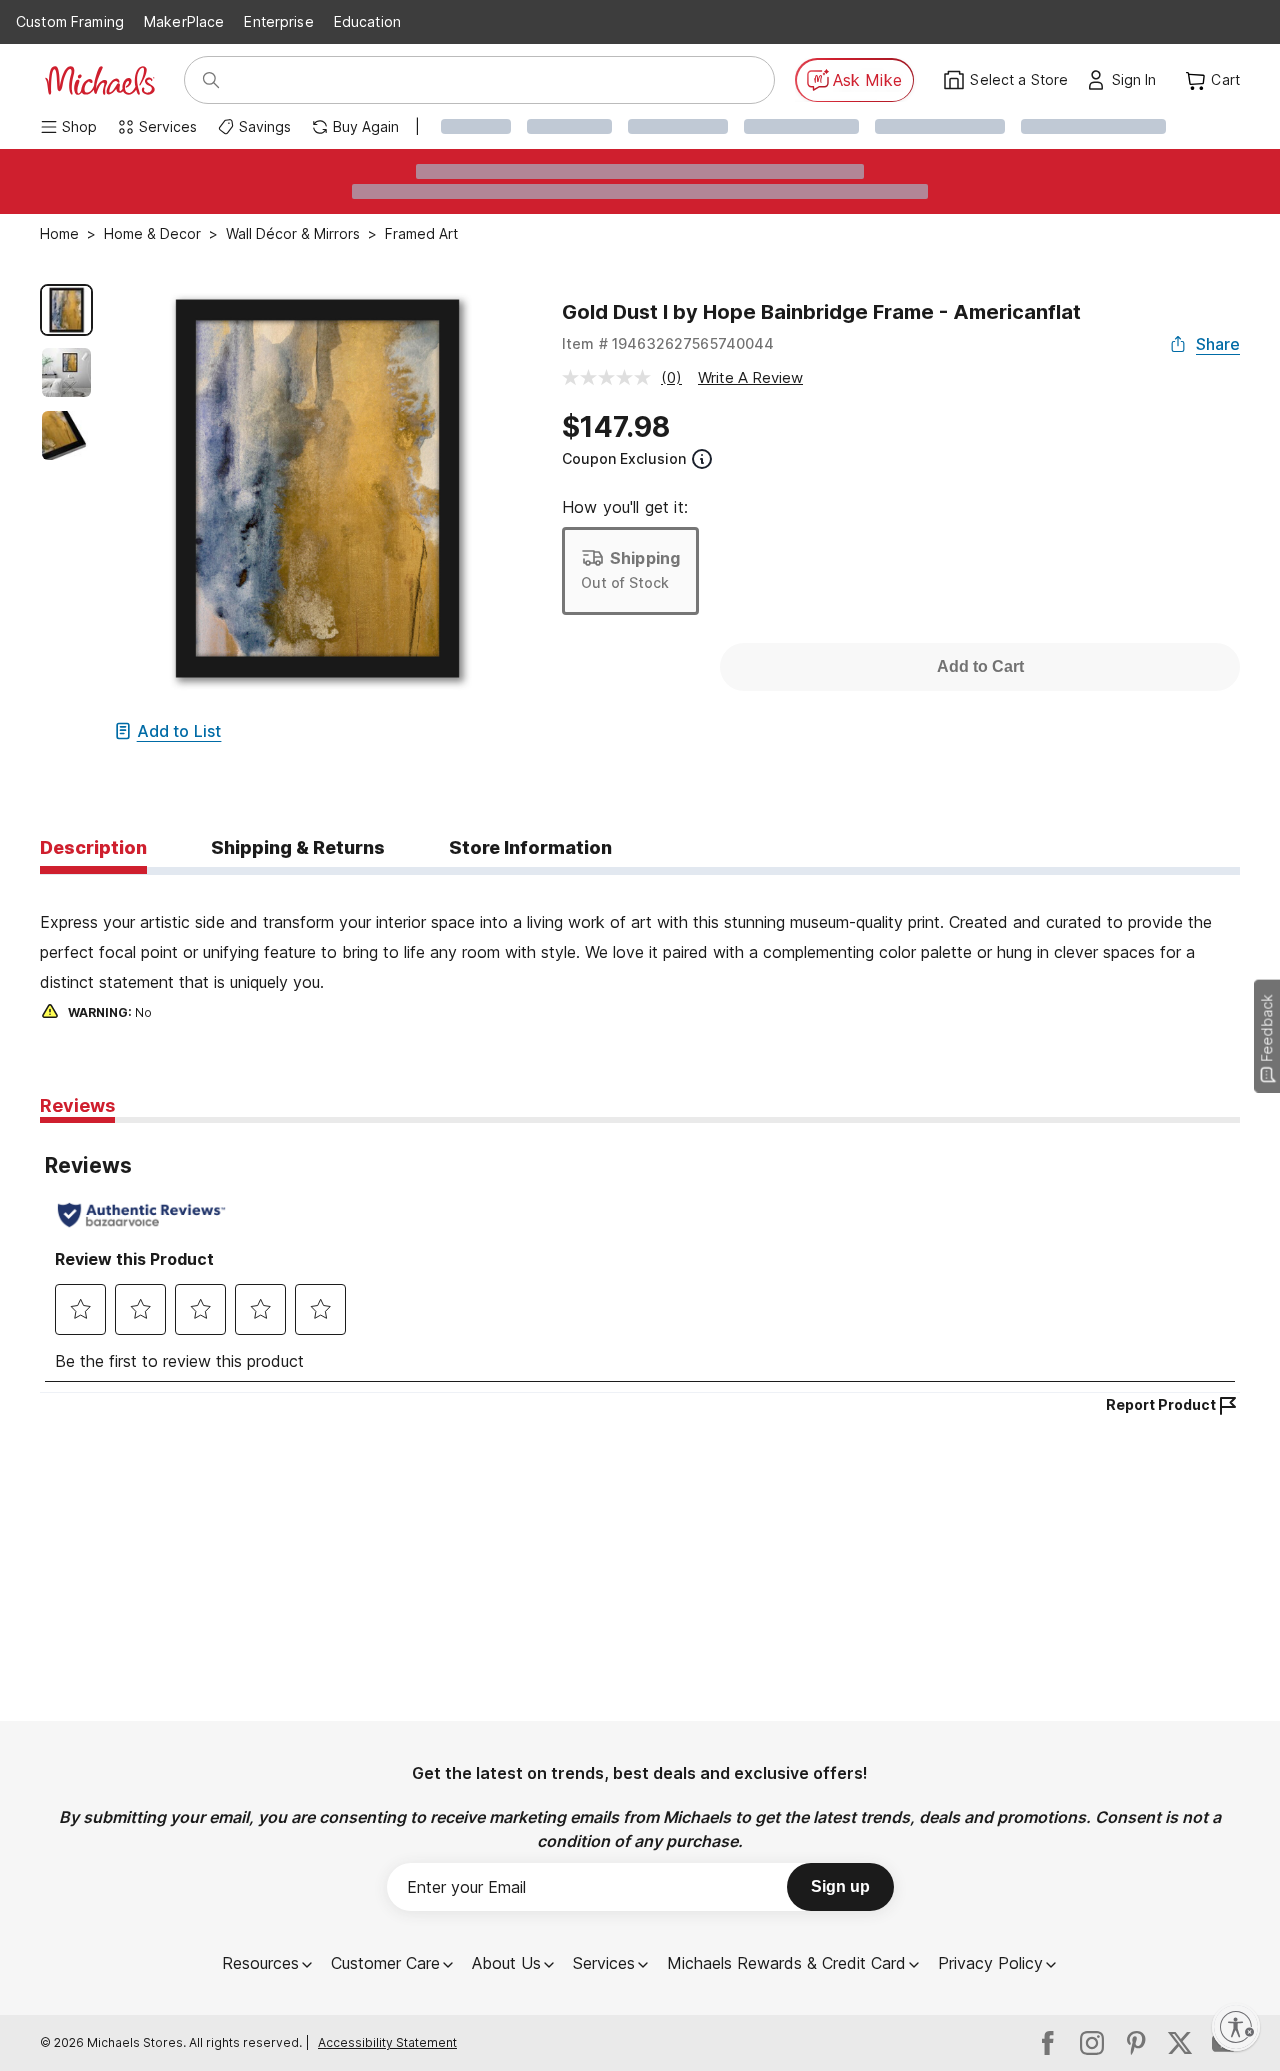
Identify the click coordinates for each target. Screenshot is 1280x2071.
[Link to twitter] (1180, 2043)
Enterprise (278, 21)
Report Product (1161, 1404)
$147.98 (616, 427)
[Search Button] (211, 80)
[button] (1139, 80)
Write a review (750, 377)
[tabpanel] (640, 950)
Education (367, 21)
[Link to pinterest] (1136, 2043)
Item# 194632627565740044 (668, 343)
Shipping (645, 558)
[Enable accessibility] (1236, 2027)
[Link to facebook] (1048, 2043)
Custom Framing (70, 21)
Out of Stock (625, 582)
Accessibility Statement (387, 2042)
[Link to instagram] (1092, 2043)
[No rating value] (611, 377)
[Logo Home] (100, 80)
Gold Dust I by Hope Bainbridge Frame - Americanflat (821, 312)
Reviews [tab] (77, 1105)
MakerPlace (184, 21)
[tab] (93, 849)
